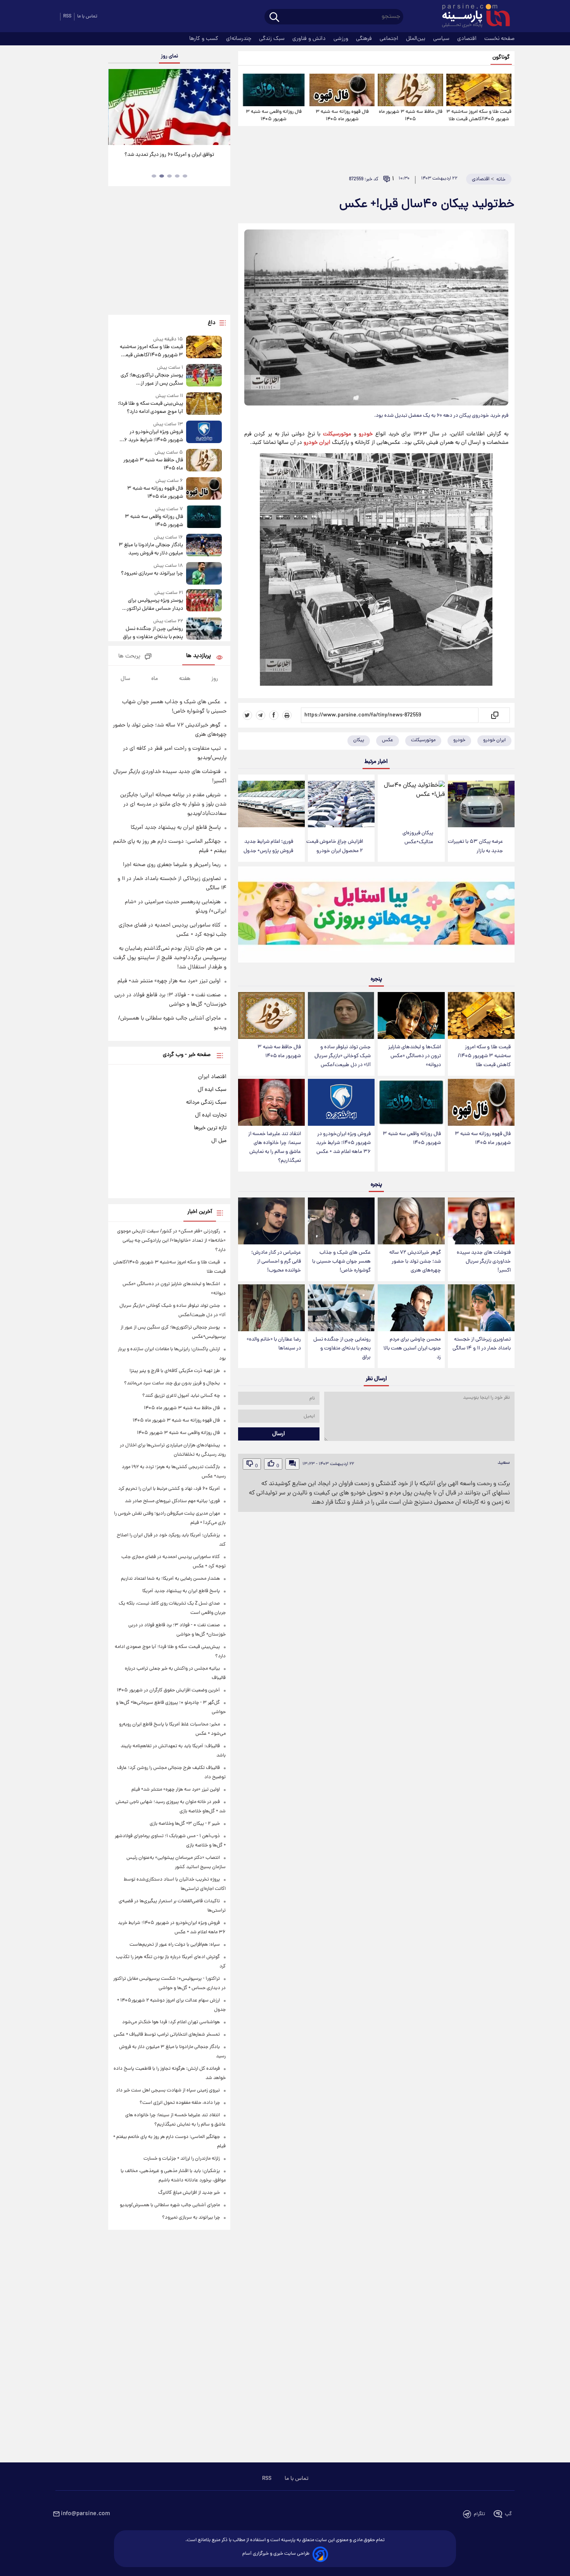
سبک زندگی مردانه (206, 1103)
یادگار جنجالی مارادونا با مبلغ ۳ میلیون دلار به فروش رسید (151, 549)
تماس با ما (87, 16)
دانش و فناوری (310, 39)
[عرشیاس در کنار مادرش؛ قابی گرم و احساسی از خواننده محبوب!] (271, 1221)
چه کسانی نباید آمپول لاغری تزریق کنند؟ (181, 1396)
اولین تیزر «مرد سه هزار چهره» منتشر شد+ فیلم (169, 981)
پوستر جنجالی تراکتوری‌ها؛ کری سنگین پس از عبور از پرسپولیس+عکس (152, 380)
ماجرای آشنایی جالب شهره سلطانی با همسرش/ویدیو (170, 2205)
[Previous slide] (117, 108)
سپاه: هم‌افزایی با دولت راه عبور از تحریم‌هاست (175, 1945)
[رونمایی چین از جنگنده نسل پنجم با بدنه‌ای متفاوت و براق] (341, 1308)
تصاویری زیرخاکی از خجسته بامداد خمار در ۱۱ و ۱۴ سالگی (482, 1344)
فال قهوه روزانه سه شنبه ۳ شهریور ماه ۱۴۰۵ (342, 116)
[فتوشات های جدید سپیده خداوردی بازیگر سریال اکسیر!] (481, 1221)
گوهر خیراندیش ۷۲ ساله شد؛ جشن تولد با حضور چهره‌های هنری (415, 1262)
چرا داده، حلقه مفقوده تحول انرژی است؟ (180, 2103)
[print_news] (287, 715)
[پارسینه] (472, 17)
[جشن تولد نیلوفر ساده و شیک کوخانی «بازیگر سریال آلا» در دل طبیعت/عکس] (341, 1015)
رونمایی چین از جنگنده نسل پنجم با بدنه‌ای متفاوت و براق (342, 1348)
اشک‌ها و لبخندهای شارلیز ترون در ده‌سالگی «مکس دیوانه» (415, 1056)
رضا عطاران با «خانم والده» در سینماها (274, 1344)
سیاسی (442, 39)
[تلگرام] (261, 715)
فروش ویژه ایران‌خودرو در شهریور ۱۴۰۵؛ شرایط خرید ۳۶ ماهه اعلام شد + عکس (343, 1143)
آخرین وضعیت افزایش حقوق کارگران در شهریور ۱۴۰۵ (168, 1690)
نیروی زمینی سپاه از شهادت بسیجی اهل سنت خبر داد (168, 2090)
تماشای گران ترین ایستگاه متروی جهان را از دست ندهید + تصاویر (166, 159)
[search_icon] (274, 18)
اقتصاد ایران (212, 1077)
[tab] (185, 176)
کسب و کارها (205, 39)
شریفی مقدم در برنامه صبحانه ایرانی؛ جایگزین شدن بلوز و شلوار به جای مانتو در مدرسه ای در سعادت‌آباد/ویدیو (173, 804)
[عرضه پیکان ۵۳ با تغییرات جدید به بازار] (481, 804)
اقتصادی (468, 39)
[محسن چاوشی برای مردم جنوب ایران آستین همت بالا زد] (411, 1308)
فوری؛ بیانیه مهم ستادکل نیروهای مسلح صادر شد (172, 1501)
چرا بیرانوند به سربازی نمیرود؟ (152, 574)
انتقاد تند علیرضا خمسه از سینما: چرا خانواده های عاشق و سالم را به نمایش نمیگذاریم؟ (275, 1147)
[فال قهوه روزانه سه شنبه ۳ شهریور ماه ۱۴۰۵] (342, 90)
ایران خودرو (317, 443)
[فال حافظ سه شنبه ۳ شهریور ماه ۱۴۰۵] (410, 90)
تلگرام (479, 2514)
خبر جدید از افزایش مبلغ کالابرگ (189, 2193)
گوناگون (501, 58)
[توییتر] (247, 715)
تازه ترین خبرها (210, 1128)
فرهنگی (365, 39)
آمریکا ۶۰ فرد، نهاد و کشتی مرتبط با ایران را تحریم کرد (169, 1489)
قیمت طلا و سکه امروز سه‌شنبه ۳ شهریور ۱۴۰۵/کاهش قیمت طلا (479, 116)
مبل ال (219, 1141)
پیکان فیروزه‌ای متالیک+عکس (418, 838)
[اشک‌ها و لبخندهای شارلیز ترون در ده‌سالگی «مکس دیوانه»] (411, 1015)
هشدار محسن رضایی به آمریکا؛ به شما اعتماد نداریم (170, 1579)
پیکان (359, 740)
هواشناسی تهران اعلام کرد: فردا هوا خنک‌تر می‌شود (171, 2022)
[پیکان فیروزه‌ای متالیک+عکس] (411, 800)
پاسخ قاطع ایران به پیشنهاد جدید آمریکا (176, 828)
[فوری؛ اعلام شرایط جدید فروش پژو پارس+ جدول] (271, 804)
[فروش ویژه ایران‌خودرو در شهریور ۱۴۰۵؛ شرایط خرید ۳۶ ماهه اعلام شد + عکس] (341, 1102)
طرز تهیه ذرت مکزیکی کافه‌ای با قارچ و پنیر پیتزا (175, 1371)
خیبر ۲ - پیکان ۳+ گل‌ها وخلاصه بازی (185, 1824)
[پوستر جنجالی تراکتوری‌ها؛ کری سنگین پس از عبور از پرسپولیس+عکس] (204, 376)
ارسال (279, 1434)
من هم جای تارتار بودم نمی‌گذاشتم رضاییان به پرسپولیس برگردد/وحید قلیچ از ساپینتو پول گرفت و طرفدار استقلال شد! (170, 958)
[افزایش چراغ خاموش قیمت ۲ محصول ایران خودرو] (341, 804)
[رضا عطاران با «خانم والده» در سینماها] (271, 1308)
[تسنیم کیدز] (376, 916)
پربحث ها (129, 657)
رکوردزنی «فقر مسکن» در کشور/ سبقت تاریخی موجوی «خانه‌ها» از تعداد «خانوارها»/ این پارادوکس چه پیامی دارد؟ (171, 1241)
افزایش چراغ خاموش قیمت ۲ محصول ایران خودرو (335, 846)
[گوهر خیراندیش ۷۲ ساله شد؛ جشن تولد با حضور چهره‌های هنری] (411, 1221)
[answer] (292, 1464)
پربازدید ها (199, 656)
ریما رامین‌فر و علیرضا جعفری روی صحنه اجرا (172, 865)
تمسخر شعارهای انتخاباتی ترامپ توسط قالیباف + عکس (167, 2035)
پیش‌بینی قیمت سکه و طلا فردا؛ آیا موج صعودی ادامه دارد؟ (150, 408)
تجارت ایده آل (211, 1115)
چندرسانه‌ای (239, 39)
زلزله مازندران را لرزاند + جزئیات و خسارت (182, 2159)
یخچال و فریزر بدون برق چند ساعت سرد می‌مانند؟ (172, 1383)
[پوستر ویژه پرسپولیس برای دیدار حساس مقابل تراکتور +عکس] (204, 601)
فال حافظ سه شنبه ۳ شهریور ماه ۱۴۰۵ (411, 116)
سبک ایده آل (212, 1090)
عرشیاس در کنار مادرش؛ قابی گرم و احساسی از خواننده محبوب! (276, 1262)
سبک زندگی (273, 39)
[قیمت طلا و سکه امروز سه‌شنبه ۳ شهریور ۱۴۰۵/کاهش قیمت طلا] (479, 90)
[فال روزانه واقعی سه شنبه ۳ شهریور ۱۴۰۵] (274, 90)
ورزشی (342, 39)
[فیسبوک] (274, 715)
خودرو (366, 434)
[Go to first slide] (221, 108)
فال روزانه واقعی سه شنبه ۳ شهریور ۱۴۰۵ (274, 116)
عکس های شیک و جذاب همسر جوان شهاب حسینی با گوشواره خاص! (341, 1262)
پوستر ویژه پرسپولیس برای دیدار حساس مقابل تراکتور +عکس (155, 605)
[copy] (494, 715)
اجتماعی (390, 39)
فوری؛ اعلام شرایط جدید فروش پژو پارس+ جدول (268, 846)
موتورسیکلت (337, 434)
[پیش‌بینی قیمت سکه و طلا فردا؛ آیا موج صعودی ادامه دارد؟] (204, 404)
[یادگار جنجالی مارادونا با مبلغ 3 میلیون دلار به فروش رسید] (204, 546)
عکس (388, 740)
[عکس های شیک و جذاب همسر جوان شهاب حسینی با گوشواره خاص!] (341, 1221)
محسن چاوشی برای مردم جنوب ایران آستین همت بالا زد (412, 1348)
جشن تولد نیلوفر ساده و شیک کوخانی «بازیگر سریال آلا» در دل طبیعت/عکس (343, 1056)
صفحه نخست (499, 39)
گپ (508, 2514)
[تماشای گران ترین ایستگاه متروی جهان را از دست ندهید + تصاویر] (169, 107)
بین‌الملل (416, 39)
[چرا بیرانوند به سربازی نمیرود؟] (204, 573)
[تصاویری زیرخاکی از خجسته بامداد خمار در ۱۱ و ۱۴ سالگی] (481, 1308)
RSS (67, 16)
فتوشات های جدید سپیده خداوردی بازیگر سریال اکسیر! (484, 1262)
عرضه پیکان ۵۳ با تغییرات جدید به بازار (475, 846)
